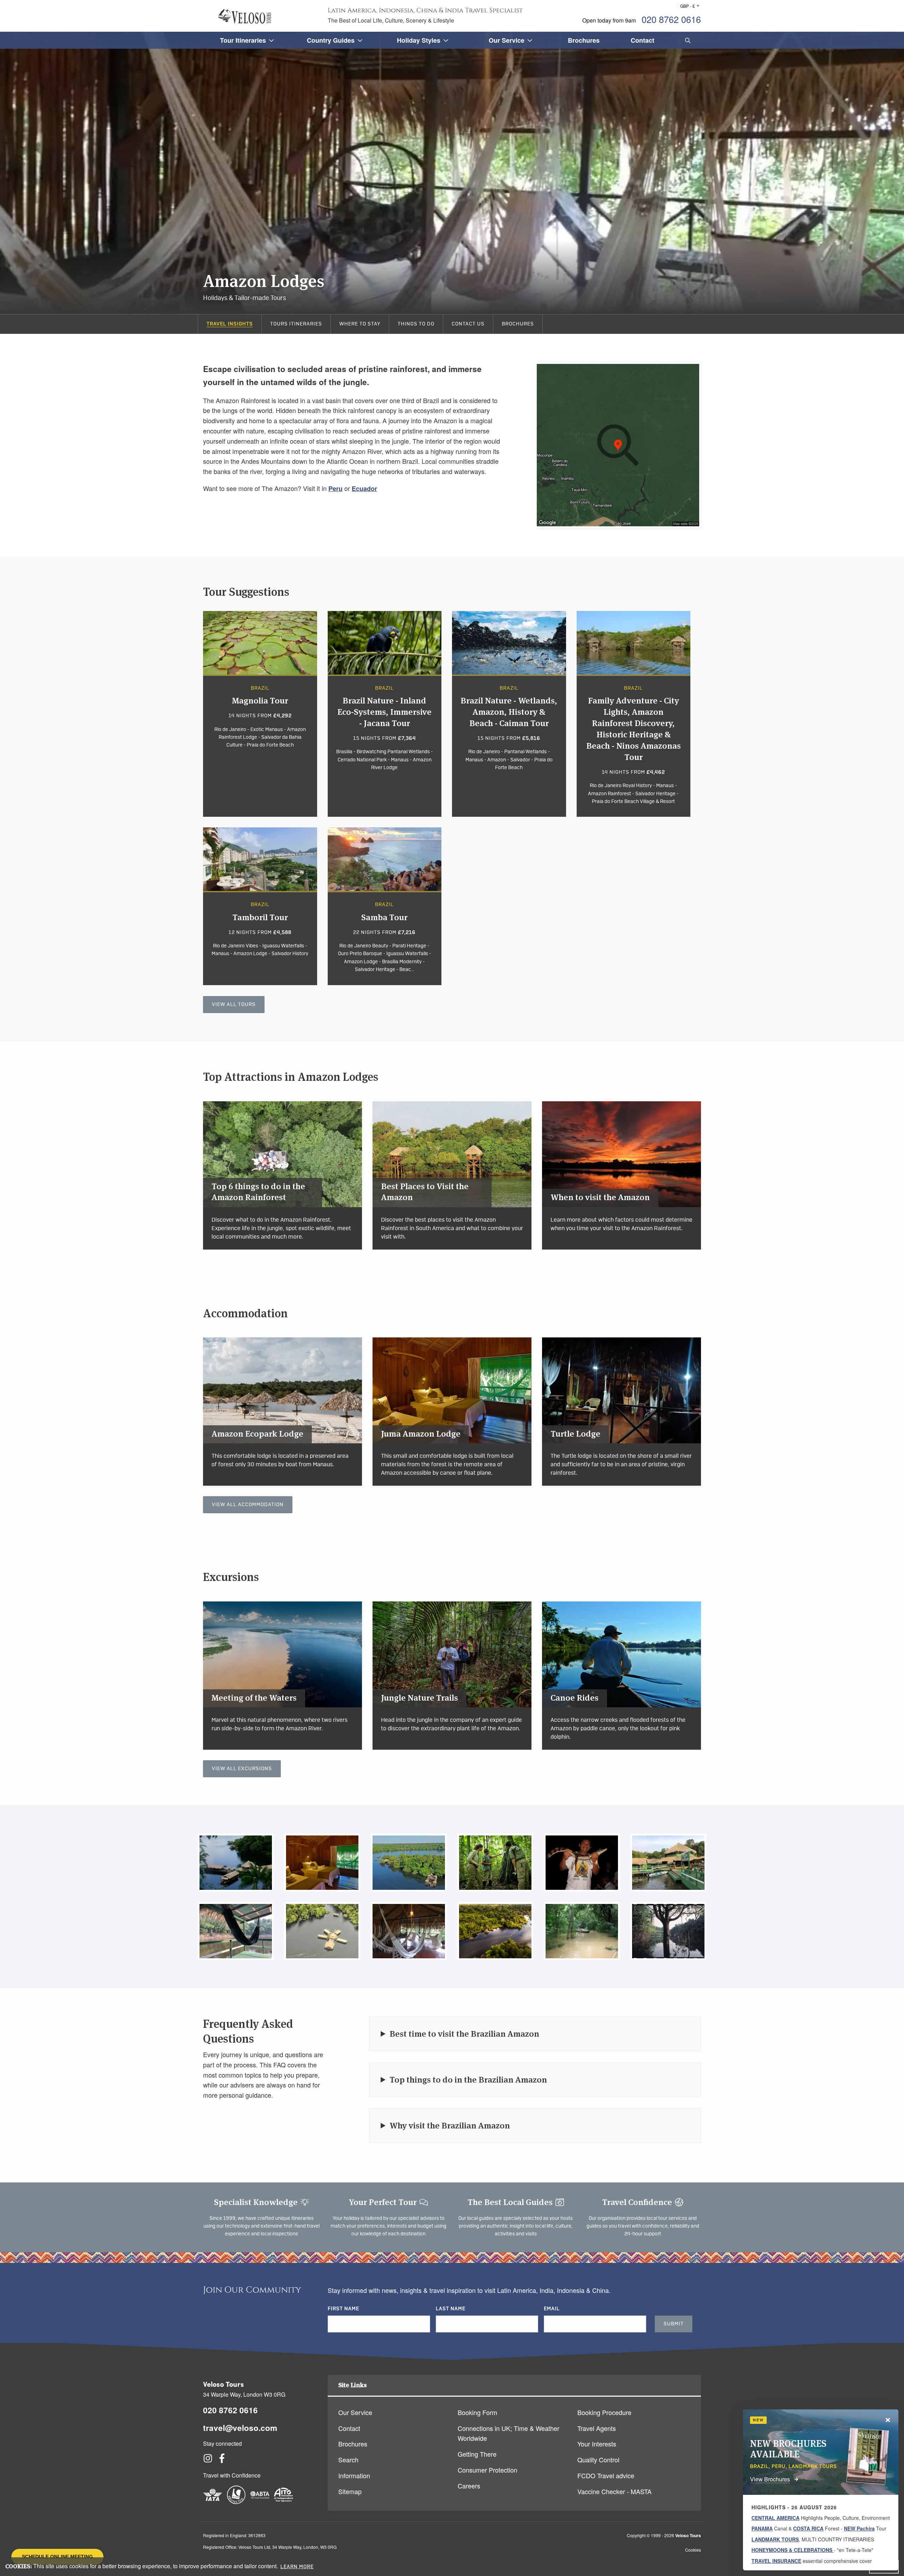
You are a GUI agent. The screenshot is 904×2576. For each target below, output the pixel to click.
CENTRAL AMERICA (775, 2518)
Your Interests (597, 2444)
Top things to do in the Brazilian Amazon (468, 2080)
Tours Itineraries (296, 324)
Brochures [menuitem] (584, 40)
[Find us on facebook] (222, 2460)
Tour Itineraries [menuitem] (243, 40)
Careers (469, 2486)
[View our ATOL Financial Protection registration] (236, 2502)
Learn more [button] (297, 2567)
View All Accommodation (248, 1505)
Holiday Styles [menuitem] (419, 40)
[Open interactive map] (618, 445)
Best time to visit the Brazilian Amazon (464, 2034)
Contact (349, 2428)
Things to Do (416, 324)
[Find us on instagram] (208, 2460)
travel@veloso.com (240, 2428)
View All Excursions (242, 1769)
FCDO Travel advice (606, 2475)
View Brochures (770, 2479)
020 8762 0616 (671, 19)
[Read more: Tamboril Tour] (260, 906)
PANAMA (762, 2528)
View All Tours (234, 1005)
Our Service (355, 2412)
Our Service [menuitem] (507, 40)
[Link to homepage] (245, 16)
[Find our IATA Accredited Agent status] (213, 2502)
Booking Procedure (604, 2412)
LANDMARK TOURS (775, 2539)
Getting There (477, 2454)
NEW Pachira (859, 2528)
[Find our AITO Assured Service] (284, 2502)
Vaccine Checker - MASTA (614, 2491)
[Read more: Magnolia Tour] (260, 714)
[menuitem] (686, 40)
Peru (335, 489)
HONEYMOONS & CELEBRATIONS (793, 2550)
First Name (343, 2309)
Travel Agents (597, 2428)
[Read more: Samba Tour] (385, 906)
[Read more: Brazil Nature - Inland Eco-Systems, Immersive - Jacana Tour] (385, 714)
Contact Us (468, 324)
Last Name (451, 2309)
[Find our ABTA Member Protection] (260, 2502)
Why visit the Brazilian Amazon (450, 2125)
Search (348, 2460)
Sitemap (350, 2491)
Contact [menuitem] (643, 40)
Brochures (518, 324)
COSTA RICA (808, 2528)
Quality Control (598, 2460)
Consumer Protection (487, 2470)
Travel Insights (230, 324)
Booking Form (477, 2412)
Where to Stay (360, 324)
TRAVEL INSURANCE (776, 2561)
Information (354, 2475)
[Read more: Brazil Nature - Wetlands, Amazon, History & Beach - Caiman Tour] (509, 714)
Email (552, 2309)
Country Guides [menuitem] (331, 40)
